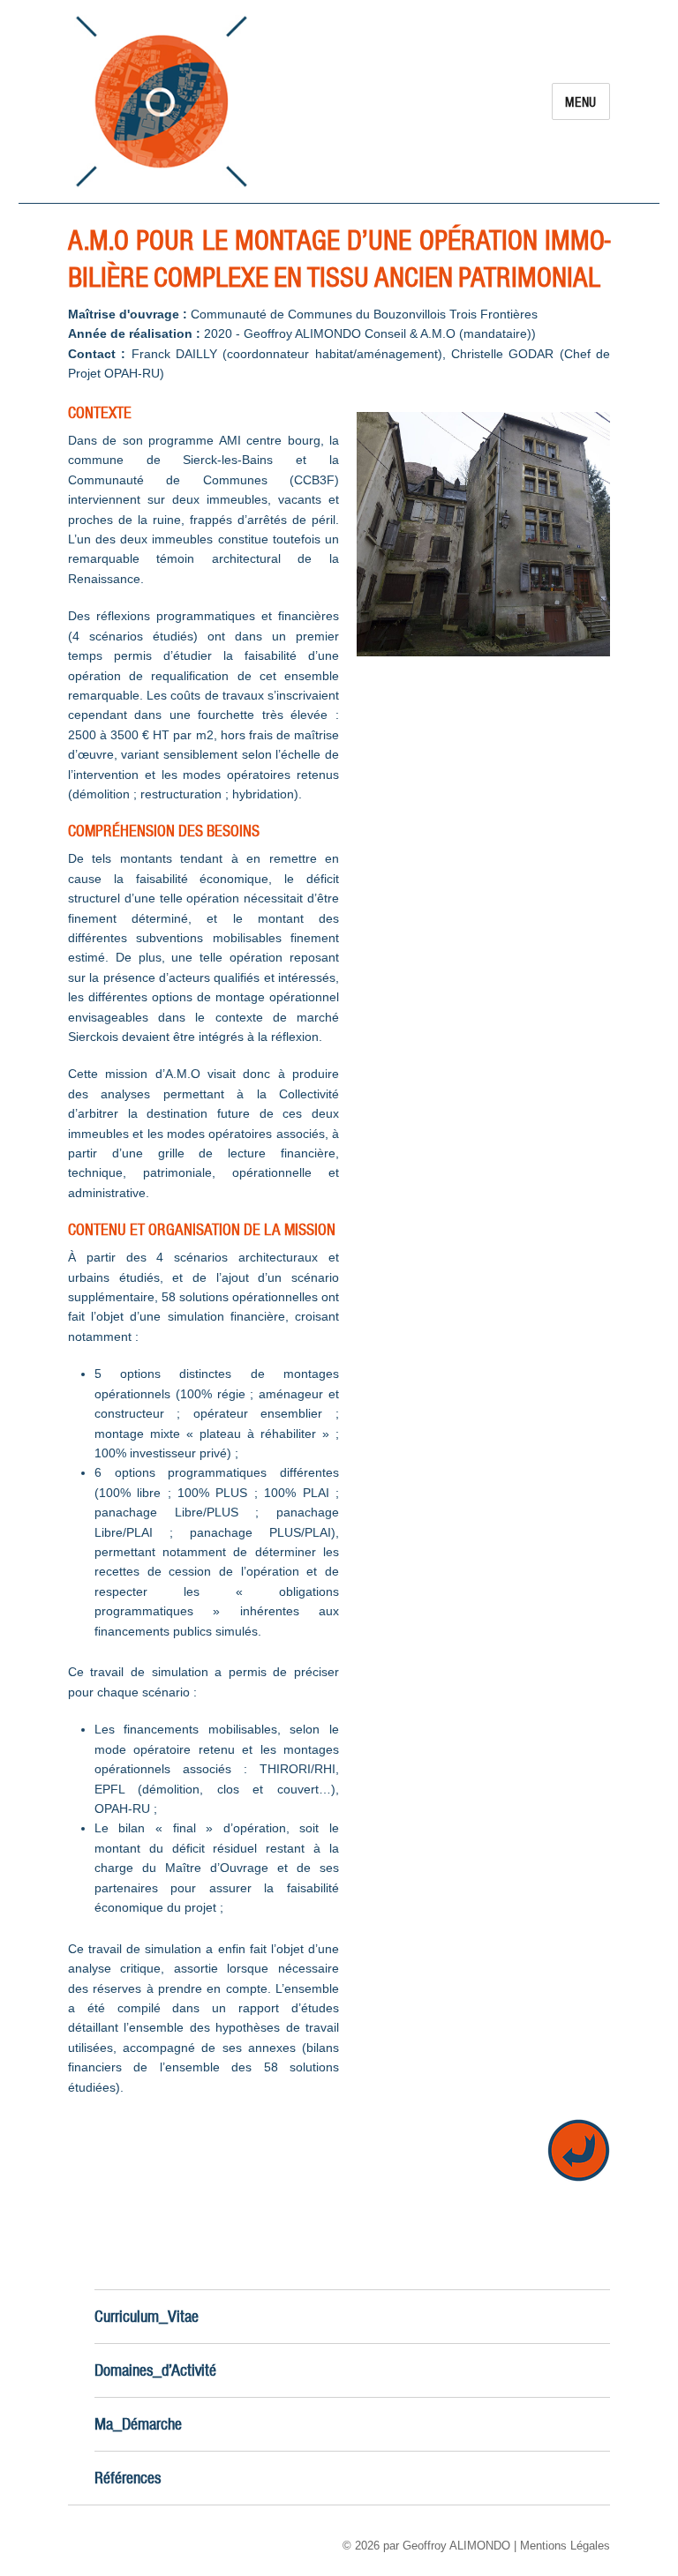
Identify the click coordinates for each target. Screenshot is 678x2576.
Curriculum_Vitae (147, 2316)
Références (128, 2478)
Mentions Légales (565, 2546)
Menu (581, 102)
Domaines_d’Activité (155, 2370)
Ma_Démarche (138, 2424)
